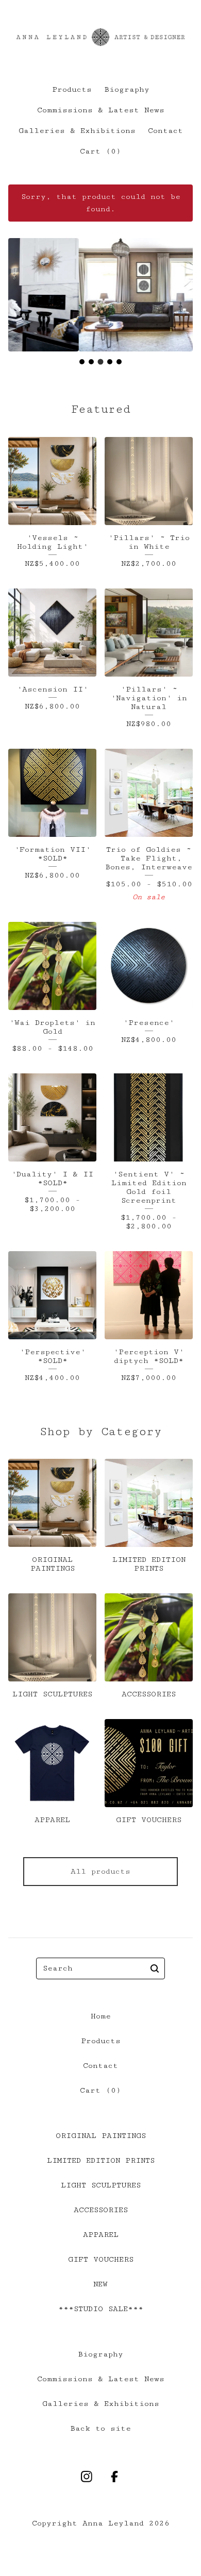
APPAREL (101, 2235)
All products (100, 1871)
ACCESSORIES (101, 2210)
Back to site (100, 2428)
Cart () (100, 151)
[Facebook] (114, 2477)
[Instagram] (87, 2477)
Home (101, 2016)
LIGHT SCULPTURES (101, 2185)
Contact (165, 131)
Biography (127, 89)
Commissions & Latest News (101, 110)
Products (72, 89)
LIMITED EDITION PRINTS (101, 2160)
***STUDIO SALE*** (101, 2309)
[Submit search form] (155, 1968)
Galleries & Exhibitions (77, 131)
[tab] (82, 362)
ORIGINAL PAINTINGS (101, 2136)
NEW (100, 2284)
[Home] (100, 37)
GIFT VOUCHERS (101, 2259)
